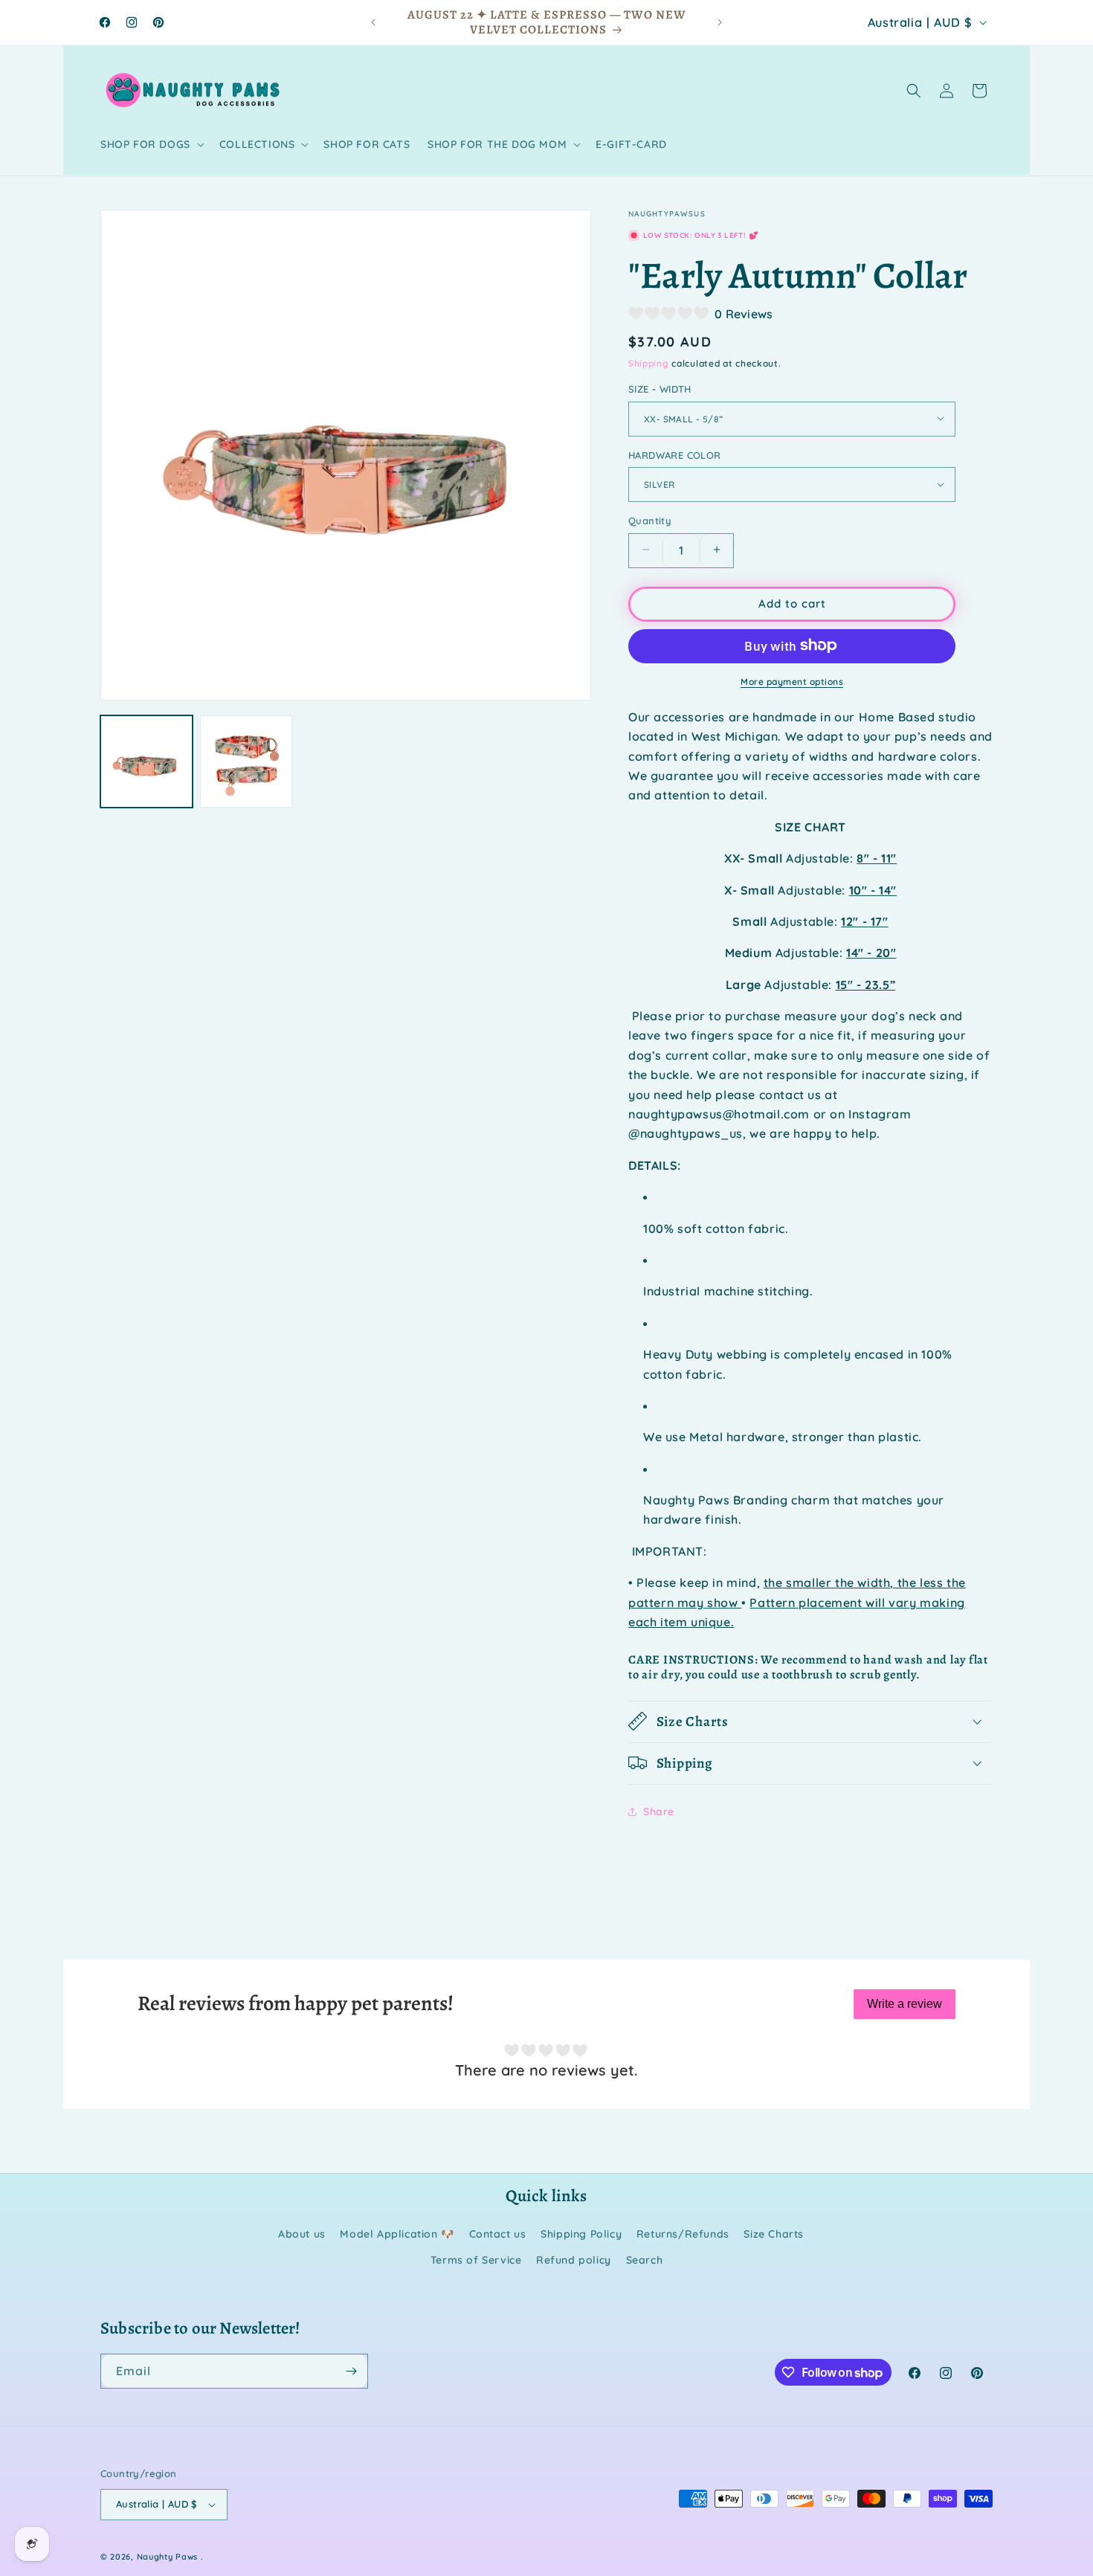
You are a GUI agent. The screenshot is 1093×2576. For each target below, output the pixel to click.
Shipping (649, 363)
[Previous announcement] (373, 22)
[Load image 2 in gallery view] (246, 761)
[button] (151, 144)
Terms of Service (476, 2260)
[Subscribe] (351, 2371)
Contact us (498, 2234)
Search (645, 2260)
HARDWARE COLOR (675, 454)
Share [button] (659, 1811)
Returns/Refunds (683, 2234)
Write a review (905, 2004)
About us (302, 2234)
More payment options (792, 681)
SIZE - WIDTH (660, 388)
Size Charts (774, 2234)
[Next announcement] (720, 22)
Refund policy (574, 2260)
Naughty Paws (167, 2557)
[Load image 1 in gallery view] (146, 761)
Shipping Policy (581, 2234)
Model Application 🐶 (397, 2234)
